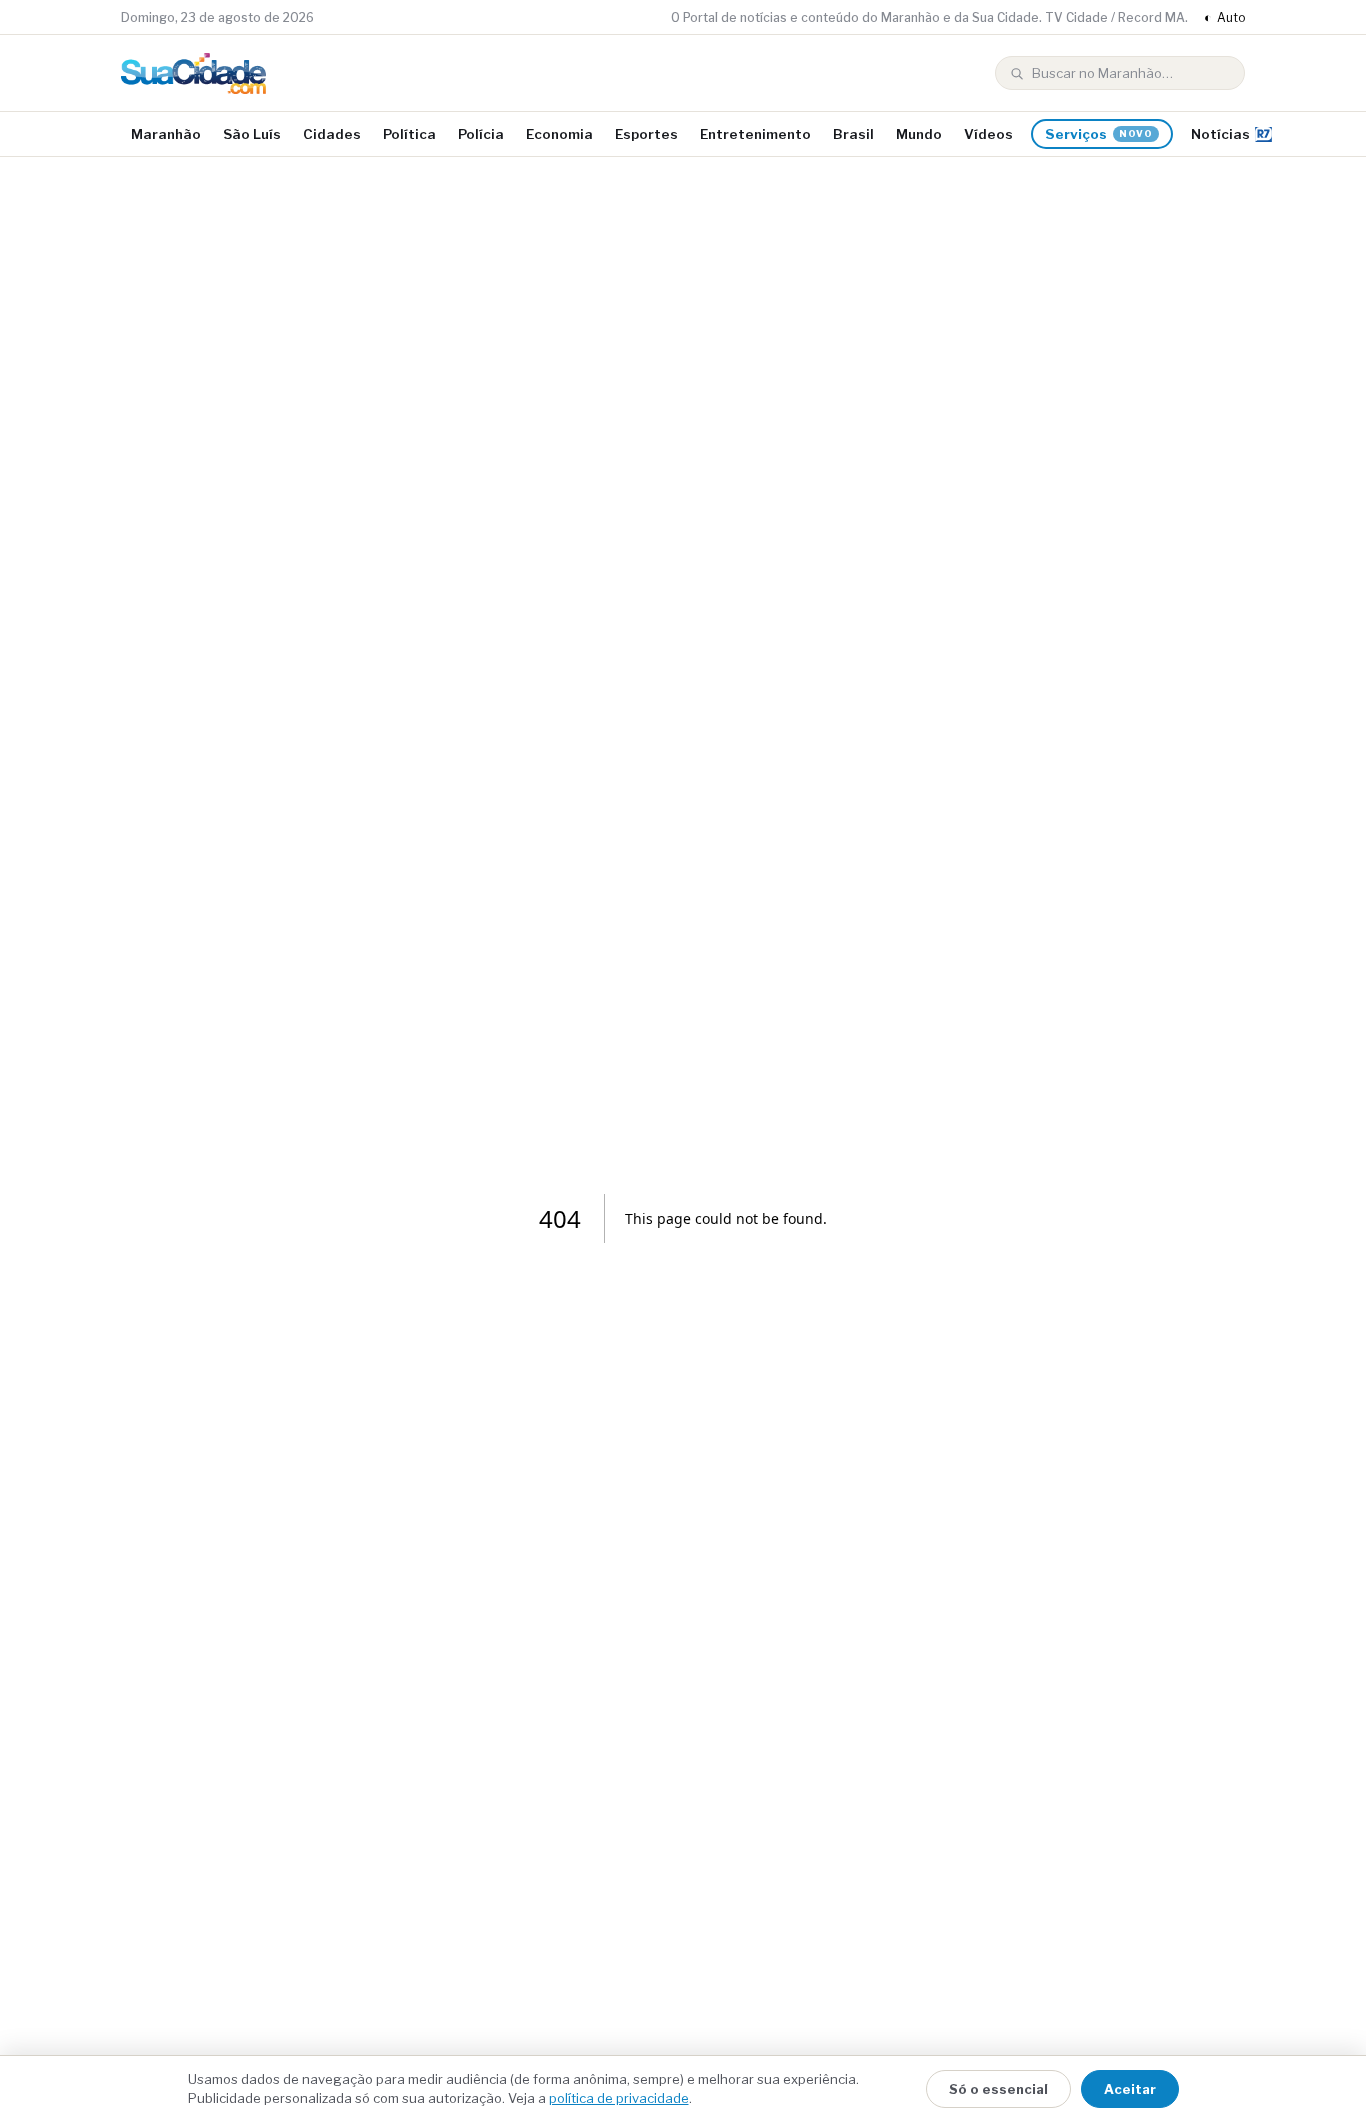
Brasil (853, 134)
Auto (1224, 17)
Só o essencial (998, 2089)
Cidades (332, 134)
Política (409, 134)
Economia (559, 134)
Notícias (1220, 134)
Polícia (481, 134)
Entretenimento (755, 134)
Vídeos (988, 134)
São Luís (252, 134)
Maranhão (166, 134)
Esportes (646, 134)
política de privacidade (619, 2098)
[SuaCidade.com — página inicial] (193, 73)
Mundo (919, 134)
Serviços (1099, 134)
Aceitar (1130, 2089)
